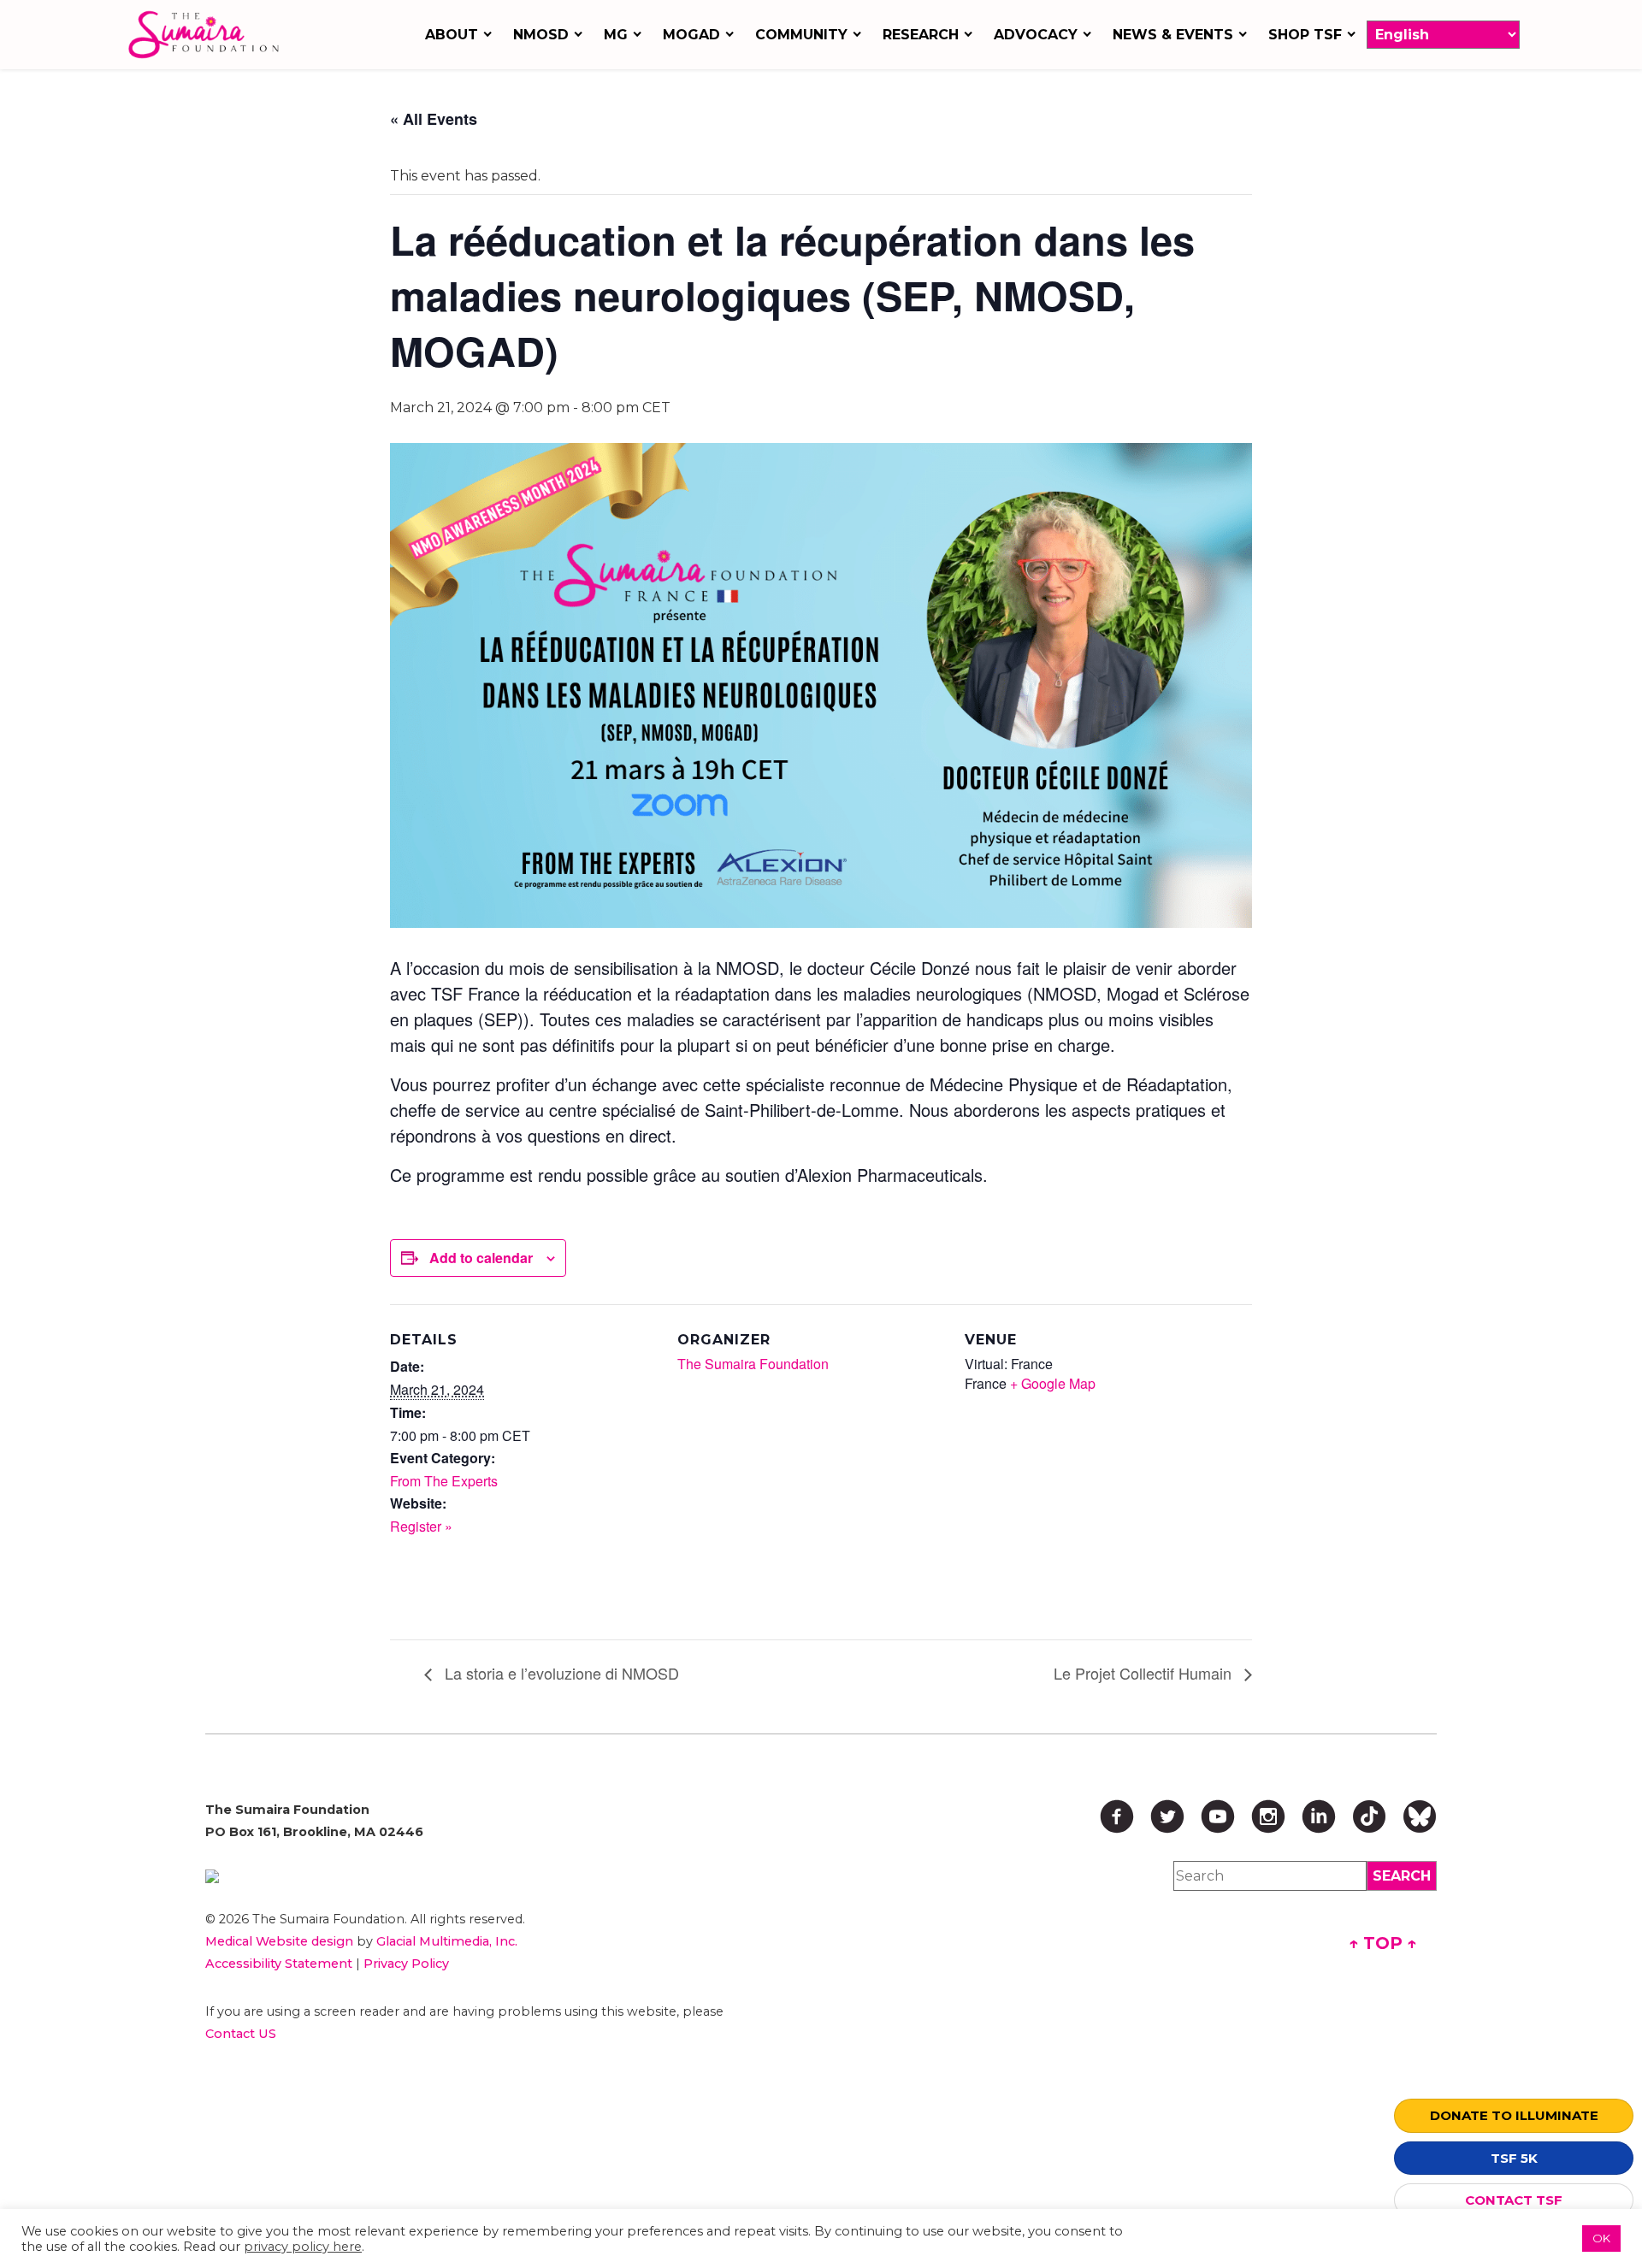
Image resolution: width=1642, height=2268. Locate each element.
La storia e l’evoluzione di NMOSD (560, 1673)
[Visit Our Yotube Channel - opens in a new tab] (1218, 1816)
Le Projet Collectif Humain (1145, 1673)
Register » (421, 1526)
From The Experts (444, 1481)
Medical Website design (279, 1941)
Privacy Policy (406, 1964)
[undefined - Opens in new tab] (482, 1876)
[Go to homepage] (208, 35)
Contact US (241, 2034)
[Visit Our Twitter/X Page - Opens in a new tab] (1167, 1816)
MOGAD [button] (691, 35)
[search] (1402, 1876)
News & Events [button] (1173, 35)
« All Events (434, 119)
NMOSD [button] (541, 35)
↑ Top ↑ (1383, 1943)
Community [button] (801, 35)
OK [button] (1601, 2238)
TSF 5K (1514, 2158)
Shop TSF (1305, 35)
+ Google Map (1053, 1383)
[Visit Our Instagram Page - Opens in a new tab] (1268, 1816)
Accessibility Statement (279, 1964)
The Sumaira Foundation (753, 1364)
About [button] (452, 35)
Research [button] (921, 35)
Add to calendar (481, 1258)
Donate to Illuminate (1514, 2115)
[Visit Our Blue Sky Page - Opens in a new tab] (1420, 1816)
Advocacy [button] (1036, 35)
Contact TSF (1514, 2200)
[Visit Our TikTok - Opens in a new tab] (1369, 1816)
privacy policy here (303, 2247)
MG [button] (616, 35)
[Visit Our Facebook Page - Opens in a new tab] (1117, 1816)
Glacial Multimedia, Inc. (447, 1941)
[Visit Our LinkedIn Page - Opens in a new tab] (1319, 1816)
